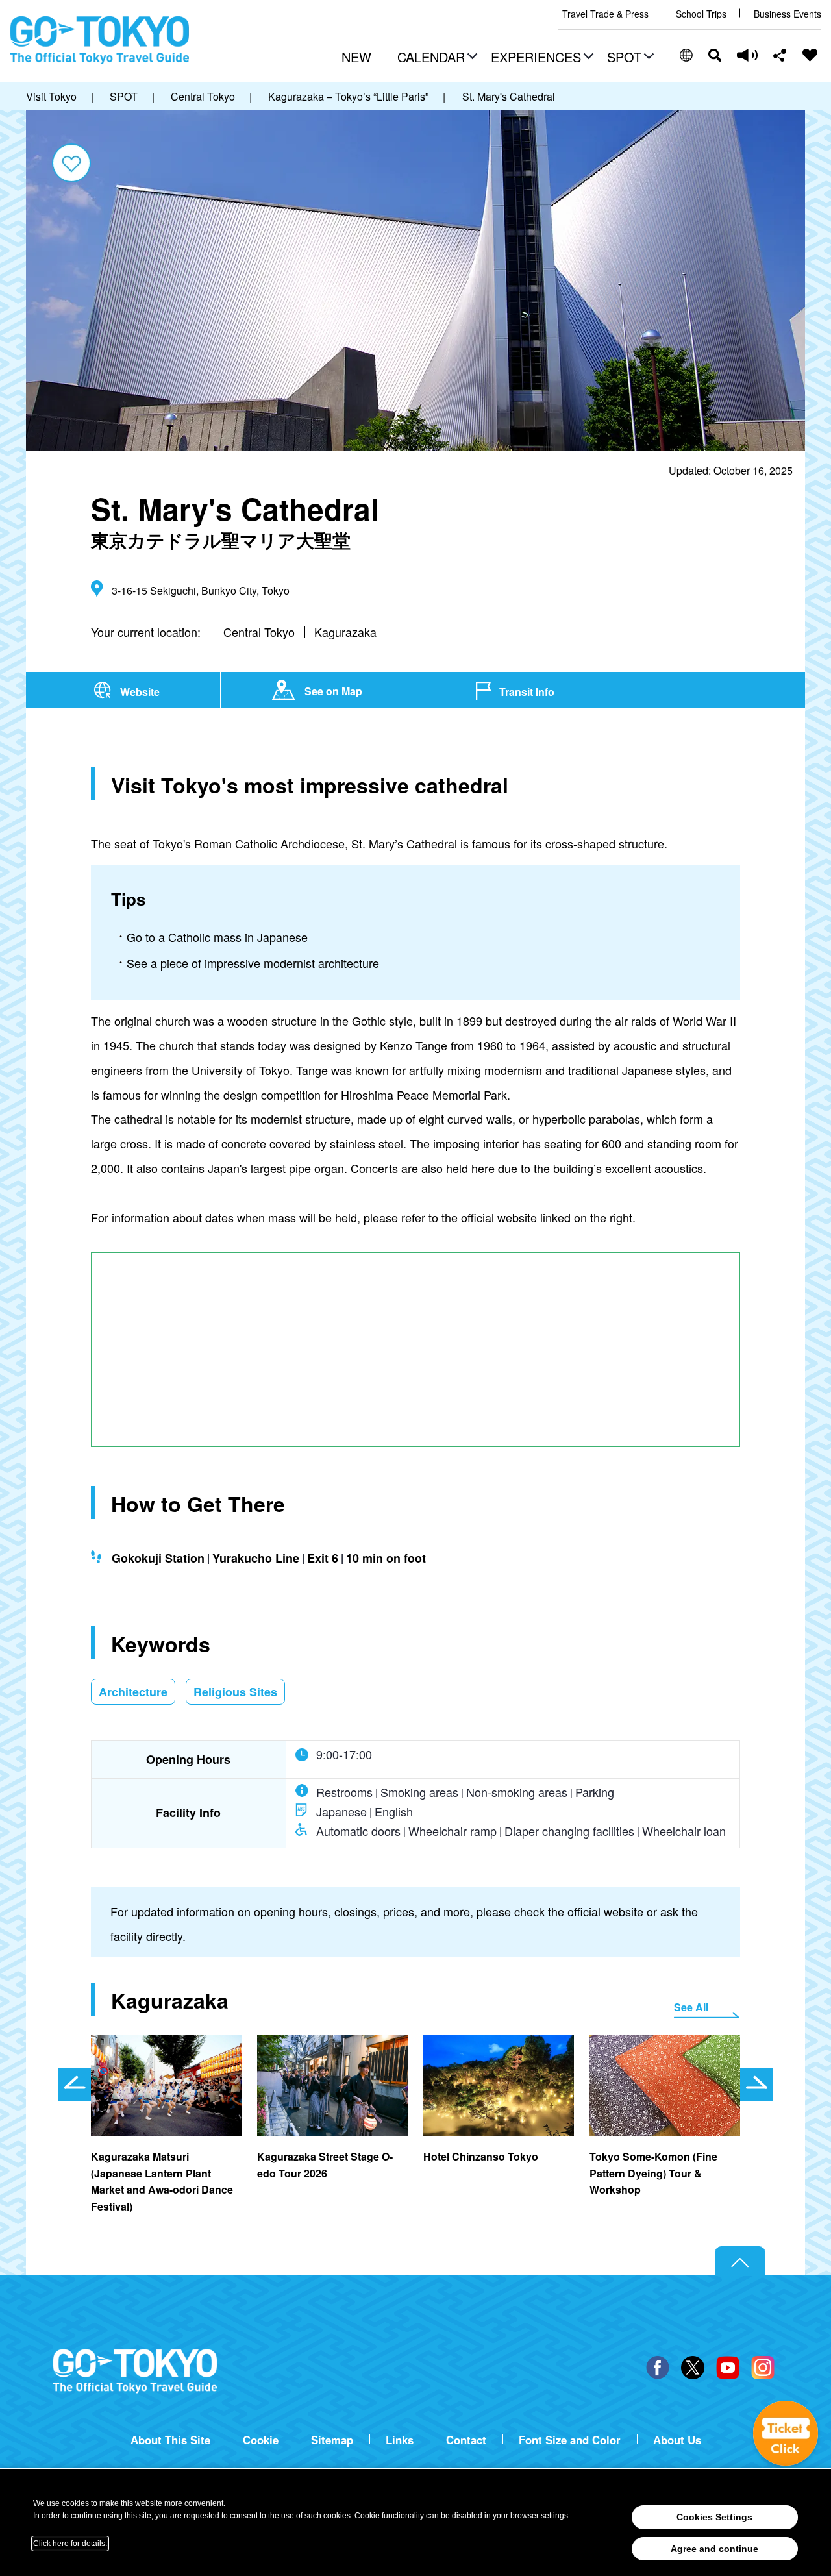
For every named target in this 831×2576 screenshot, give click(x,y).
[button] (436, 58)
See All (691, 2007)
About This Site (170, 2440)
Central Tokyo (259, 632)
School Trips (701, 14)
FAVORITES (810, 55)
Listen (747, 55)
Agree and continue (714, 2549)
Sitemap (332, 2440)
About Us (677, 2440)
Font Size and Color (570, 2440)
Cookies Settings (714, 2517)
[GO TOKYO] (135, 2372)
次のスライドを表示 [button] (756, 2085)
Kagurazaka (345, 632)
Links (400, 2440)
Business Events (788, 14)
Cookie (261, 2440)
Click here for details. (70, 2544)
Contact (466, 2440)
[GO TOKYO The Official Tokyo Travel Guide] (100, 40)
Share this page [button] (780, 55)
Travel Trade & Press (605, 14)
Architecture (133, 1692)
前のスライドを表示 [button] (75, 2085)
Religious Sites (235, 1692)
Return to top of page (740, 2261)
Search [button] (715, 55)
